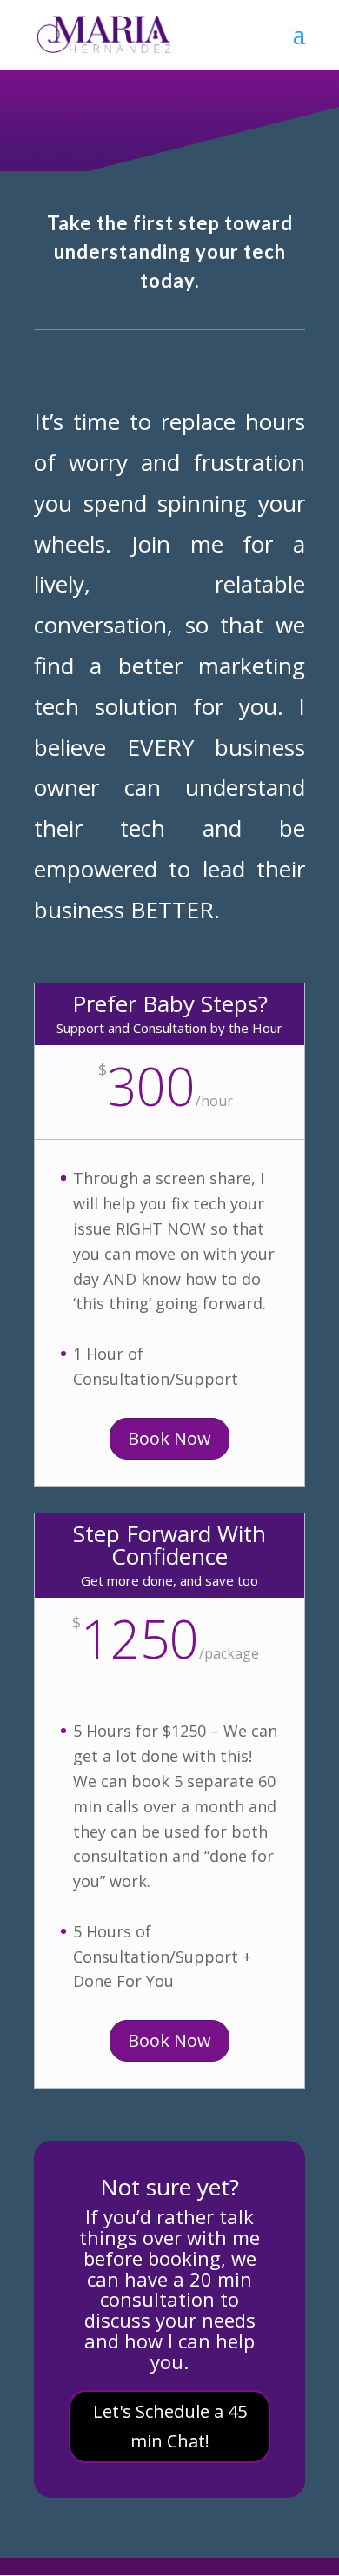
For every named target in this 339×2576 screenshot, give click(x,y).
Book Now (169, 1438)
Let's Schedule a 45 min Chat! (170, 2426)
